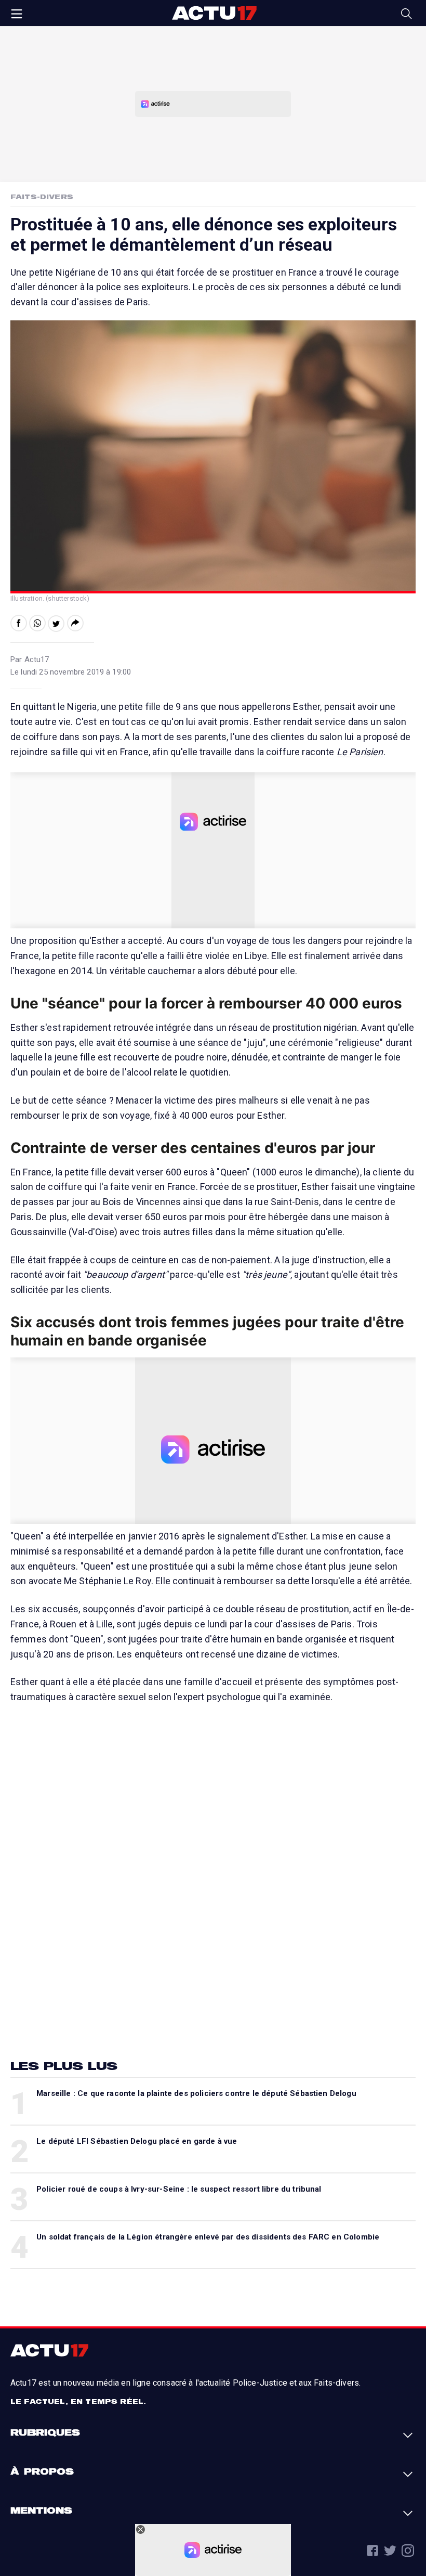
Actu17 (214, 13)
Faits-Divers (42, 197)
